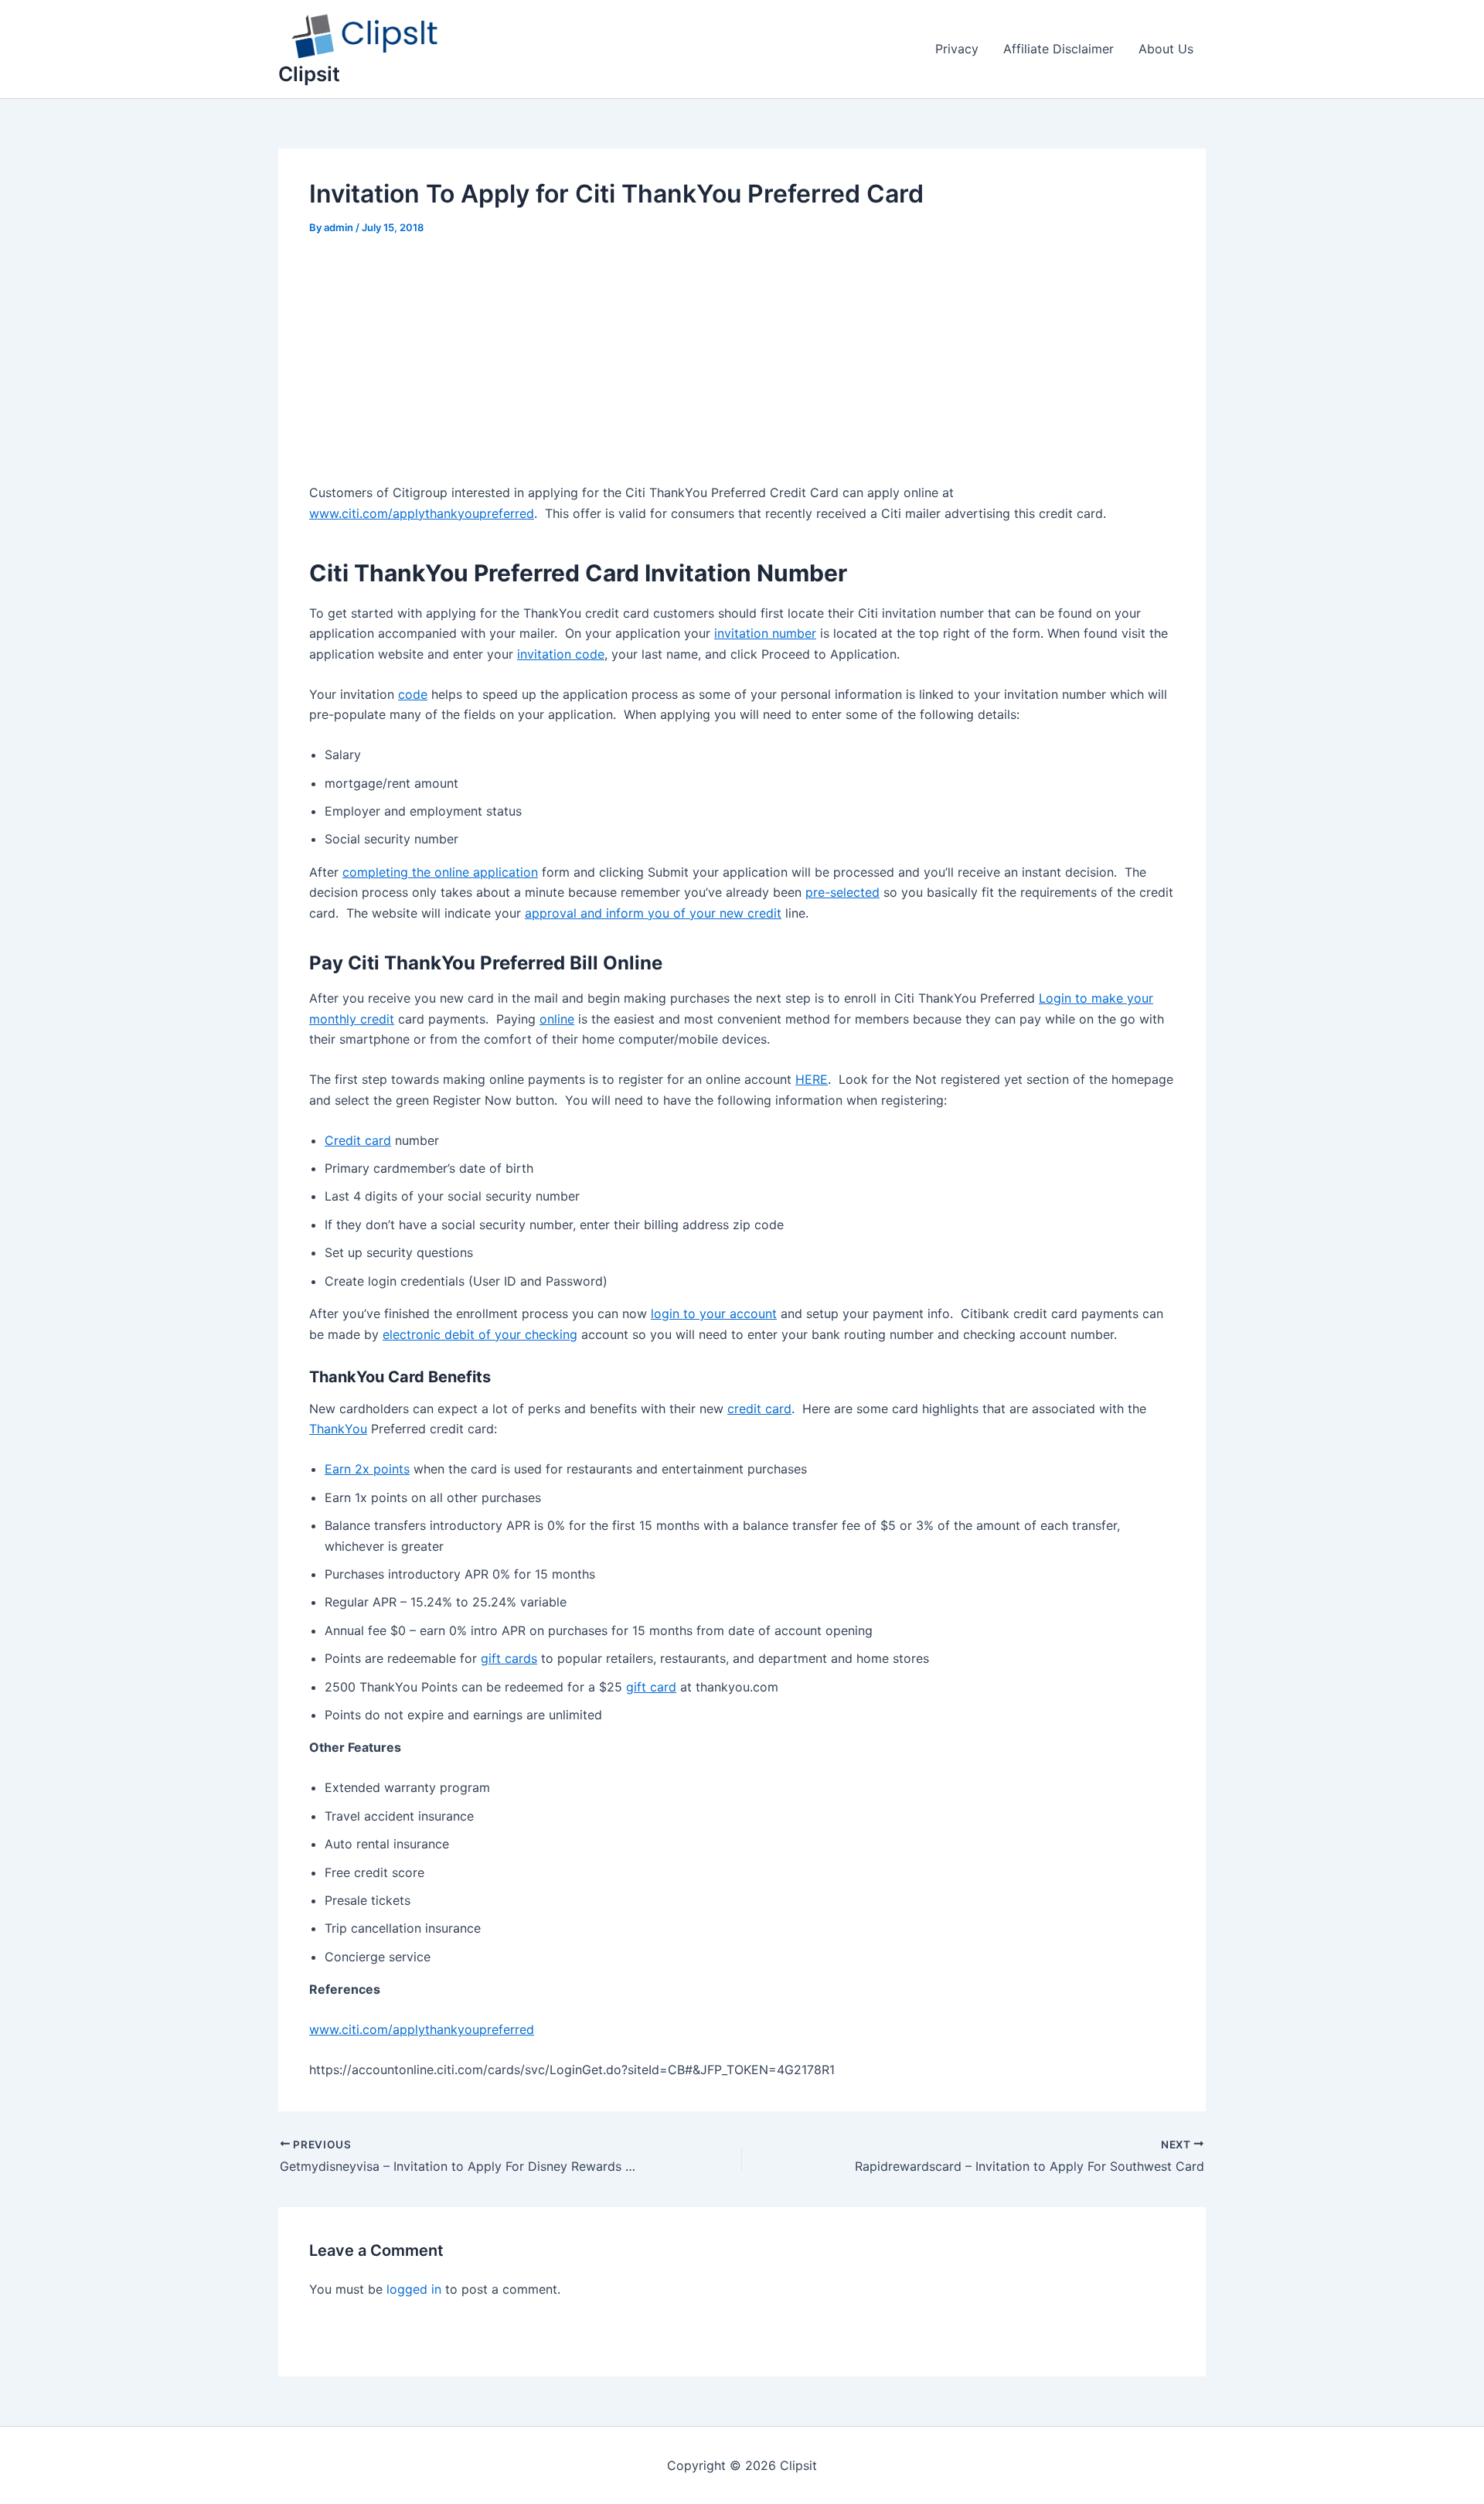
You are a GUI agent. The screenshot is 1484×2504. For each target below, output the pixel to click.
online (557, 1019)
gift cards (509, 1658)
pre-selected (842, 892)
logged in (414, 2289)
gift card (651, 1687)
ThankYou (338, 1429)
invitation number (765, 633)
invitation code (561, 654)
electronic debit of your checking (480, 1334)
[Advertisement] (742, 368)
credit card (759, 1409)
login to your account (714, 1313)
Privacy (957, 49)
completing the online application (440, 872)
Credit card (358, 1140)
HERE (812, 1079)
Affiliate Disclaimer (1059, 49)
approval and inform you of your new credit (653, 913)
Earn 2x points (367, 1469)
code (413, 694)
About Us (1166, 49)
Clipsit (309, 74)
